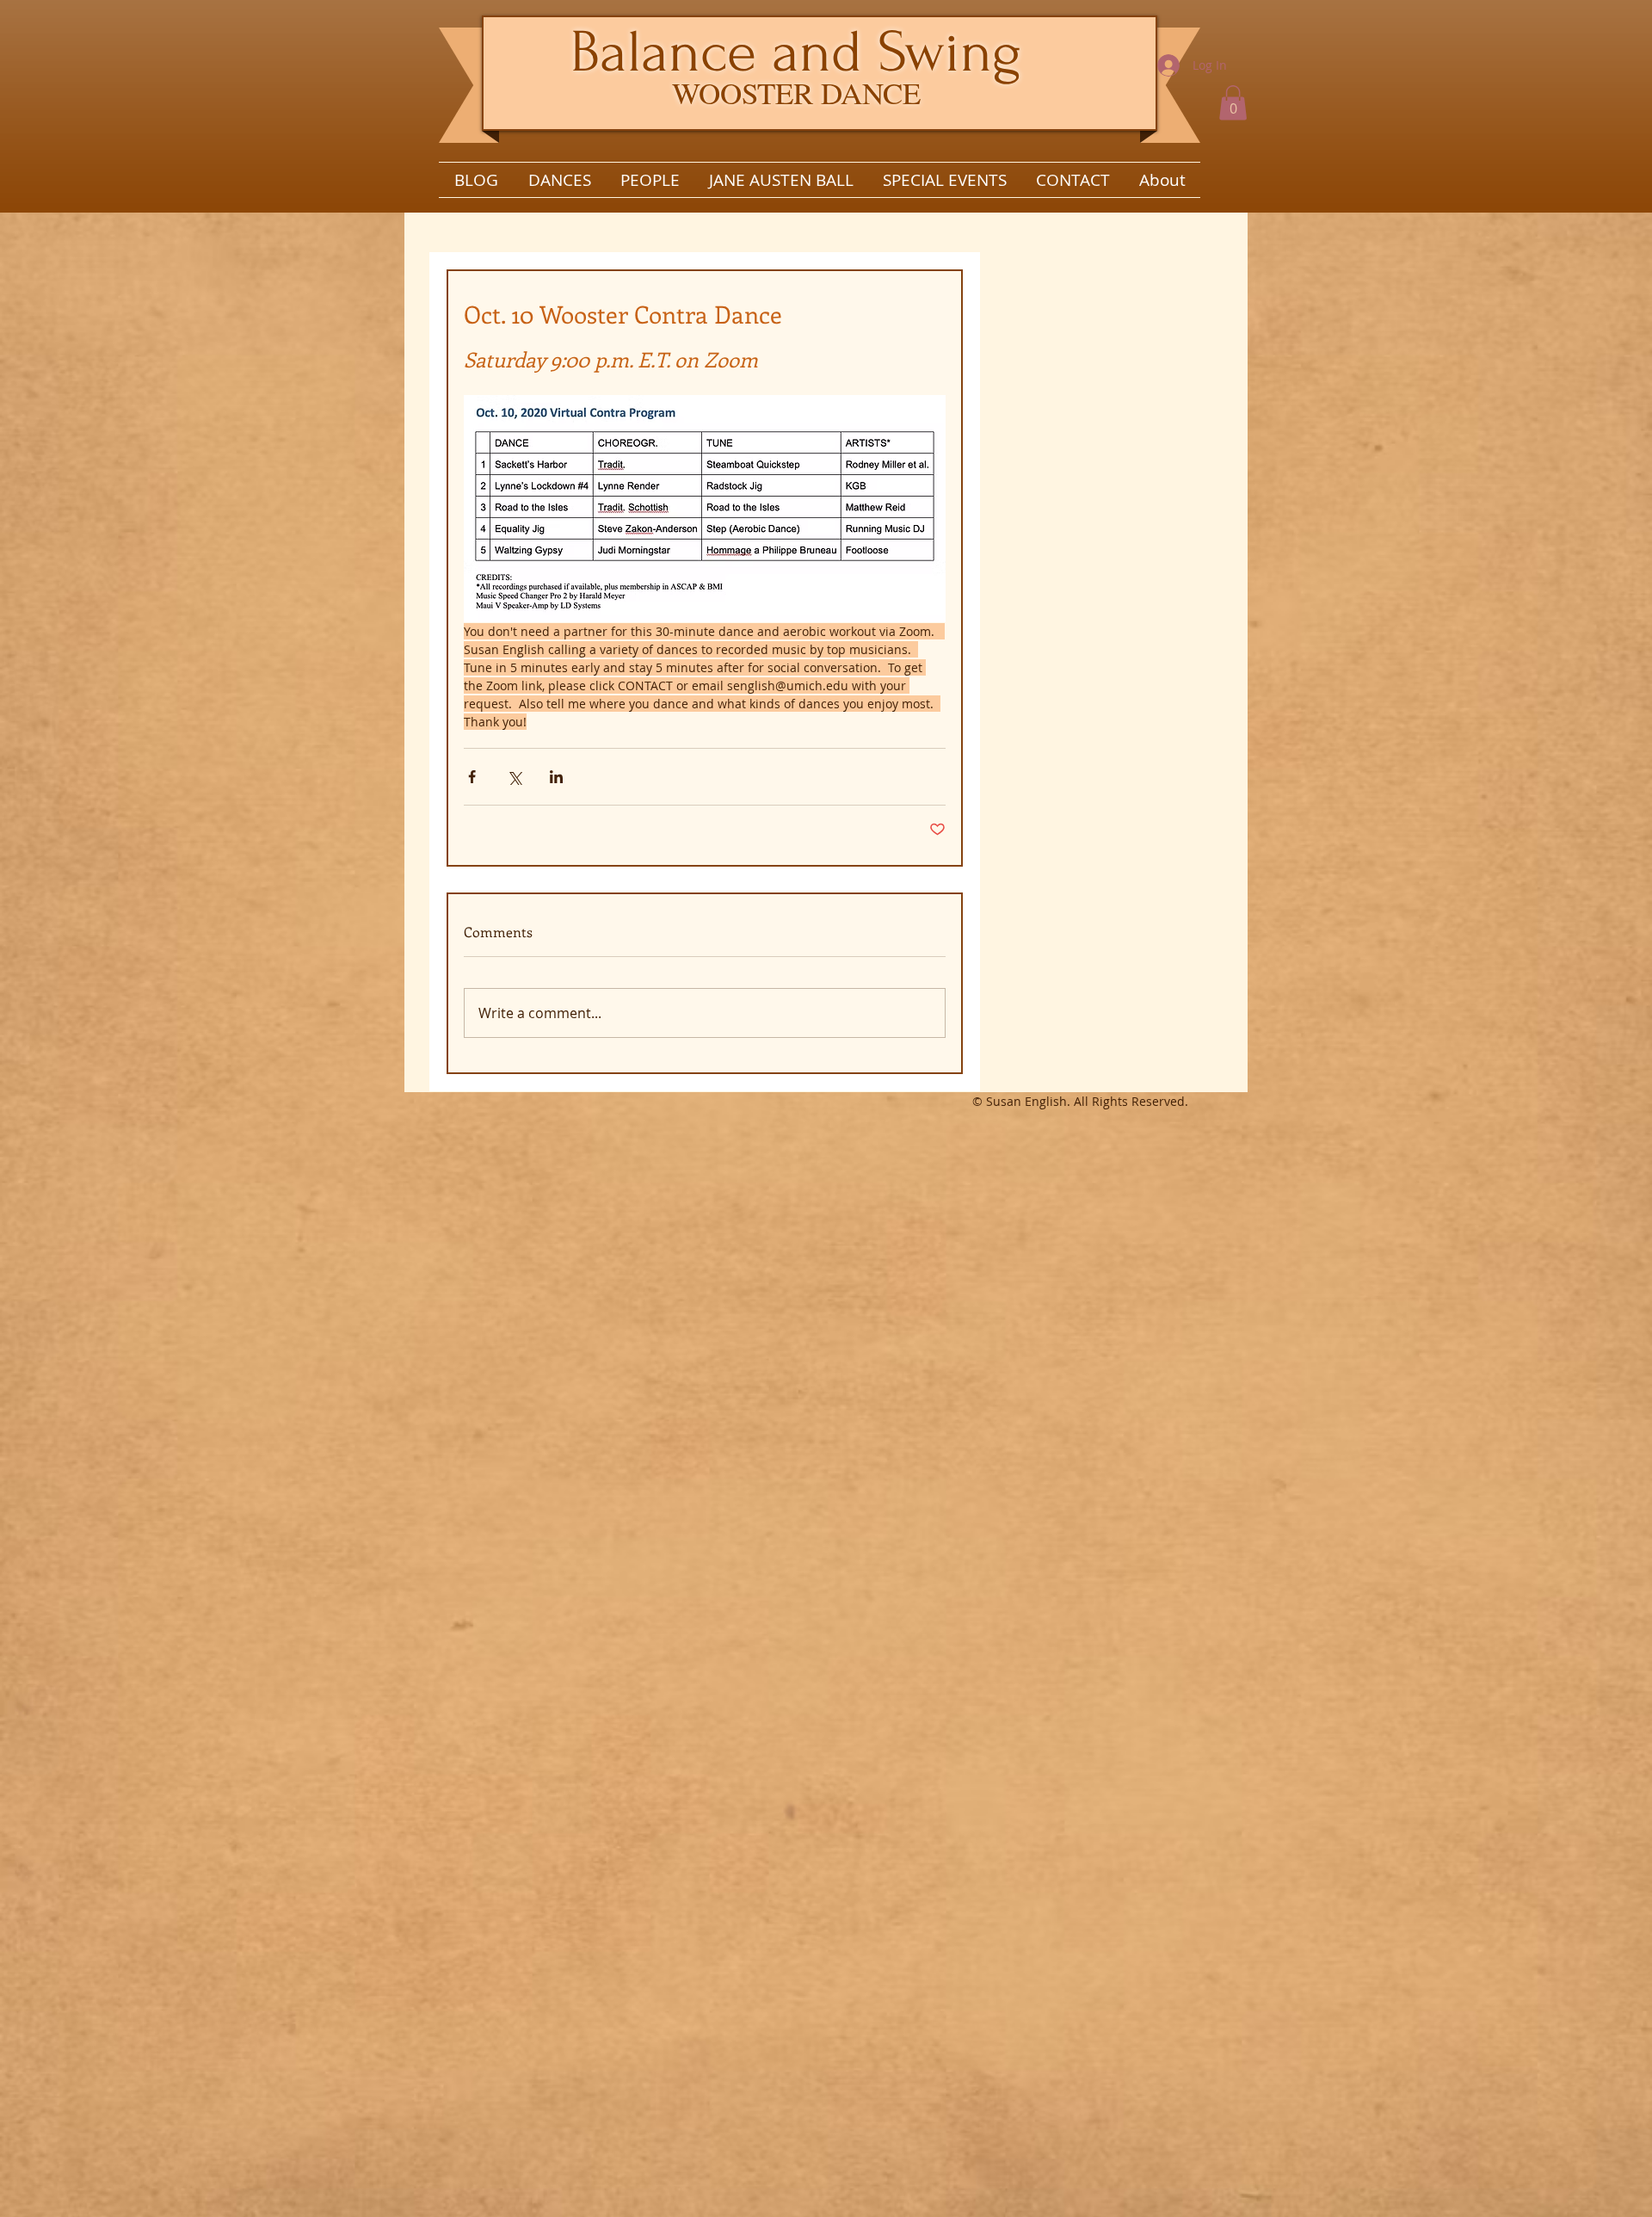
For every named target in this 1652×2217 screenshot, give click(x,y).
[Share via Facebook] (472, 777)
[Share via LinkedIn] (556, 777)
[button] (1233, 103)
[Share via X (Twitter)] (514, 777)
